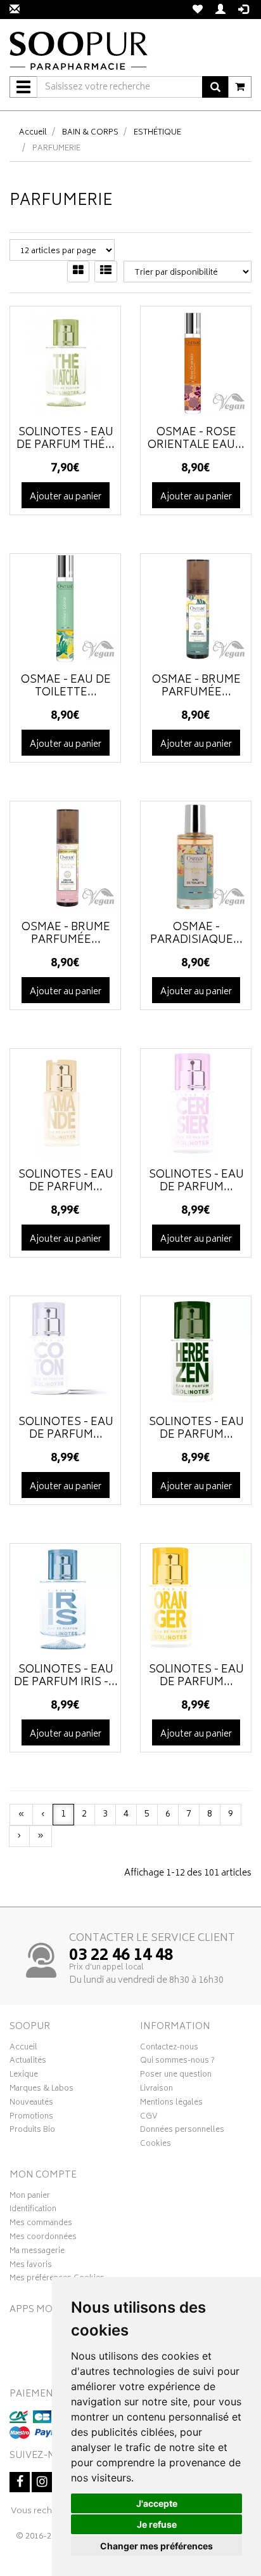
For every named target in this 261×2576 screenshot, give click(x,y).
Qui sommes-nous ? (177, 2062)
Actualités (28, 2062)
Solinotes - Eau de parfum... (66, 1181)
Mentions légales (171, 2104)
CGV (149, 2118)
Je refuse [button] (157, 2524)
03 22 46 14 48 (121, 1956)
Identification (33, 2211)
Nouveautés (31, 2104)
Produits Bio (32, 2131)
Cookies (156, 2145)
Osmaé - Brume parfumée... (196, 687)
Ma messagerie (37, 2252)
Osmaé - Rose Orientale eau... (196, 439)
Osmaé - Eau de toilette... (66, 687)
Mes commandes (41, 2224)
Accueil (33, 133)
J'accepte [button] (157, 2503)
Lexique (24, 2076)
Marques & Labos (41, 2090)
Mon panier (30, 2197)
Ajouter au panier (66, 497)
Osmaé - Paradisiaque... (196, 934)
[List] (106, 272)
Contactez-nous (169, 2049)
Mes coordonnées (43, 2238)
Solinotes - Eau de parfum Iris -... (66, 1676)
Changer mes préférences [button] (156, 2546)
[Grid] (78, 272)
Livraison (156, 2090)
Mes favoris (31, 2266)
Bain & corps (90, 133)
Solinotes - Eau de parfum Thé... (66, 439)
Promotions (31, 2118)
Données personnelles (182, 2131)
